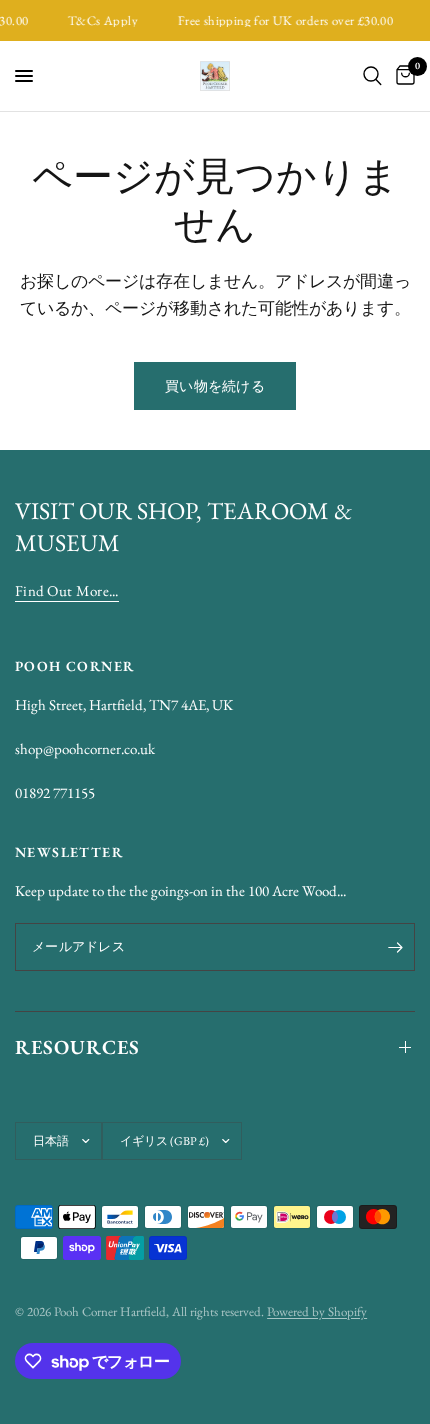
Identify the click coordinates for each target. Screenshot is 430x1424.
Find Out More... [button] (67, 590)
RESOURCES (77, 1047)
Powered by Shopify (317, 1311)
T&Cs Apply (100, 20)
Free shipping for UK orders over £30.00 (282, 20)
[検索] (372, 76)
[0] (402, 76)
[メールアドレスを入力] (395, 947)
